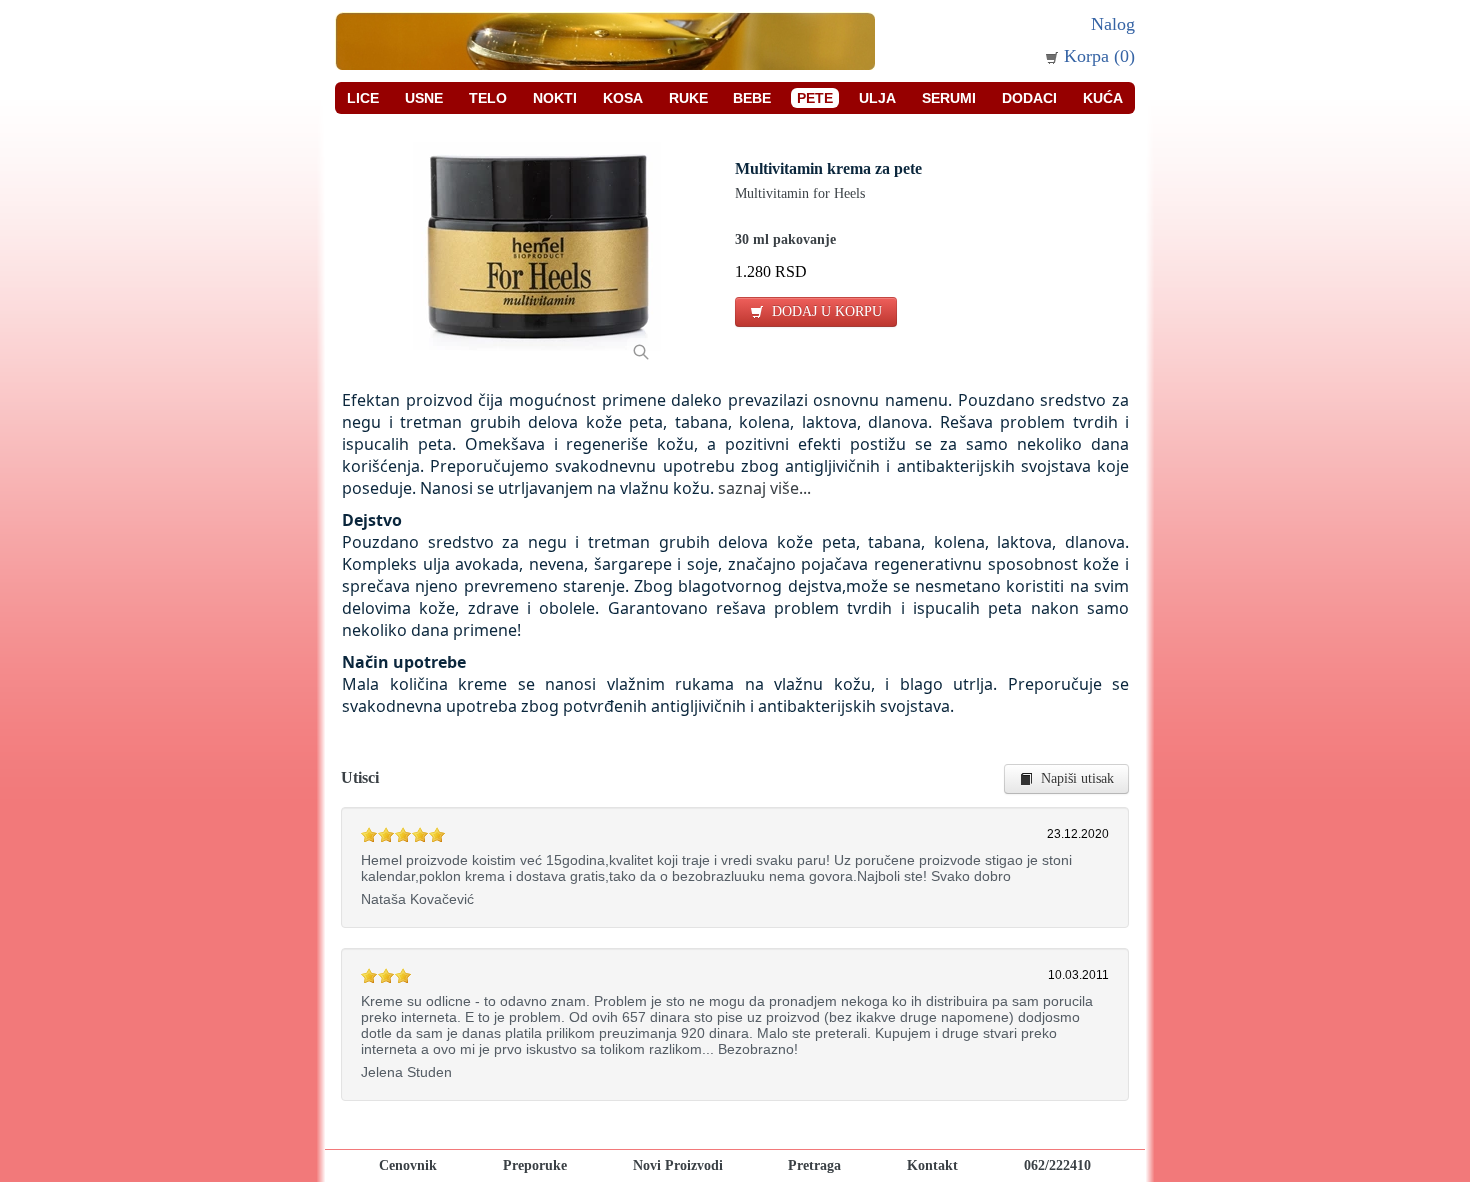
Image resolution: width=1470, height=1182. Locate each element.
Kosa (623, 98)
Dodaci (1029, 98)
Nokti (555, 98)
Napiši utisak (1073, 778)
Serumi (949, 98)
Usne (424, 98)
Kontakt (932, 1165)
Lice (363, 98)
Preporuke (535, 1165)
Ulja (877, 98)
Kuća (1103, 98)
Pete (815, 98)
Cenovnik (408, 1165)
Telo (488, 98)
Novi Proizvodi (678, 1165)
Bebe (752, 98)
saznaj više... (764, 488)
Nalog (1113, 24)
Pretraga (814, 1165)
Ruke (688, 98)
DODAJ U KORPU (823, 311)
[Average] (369, 834)
